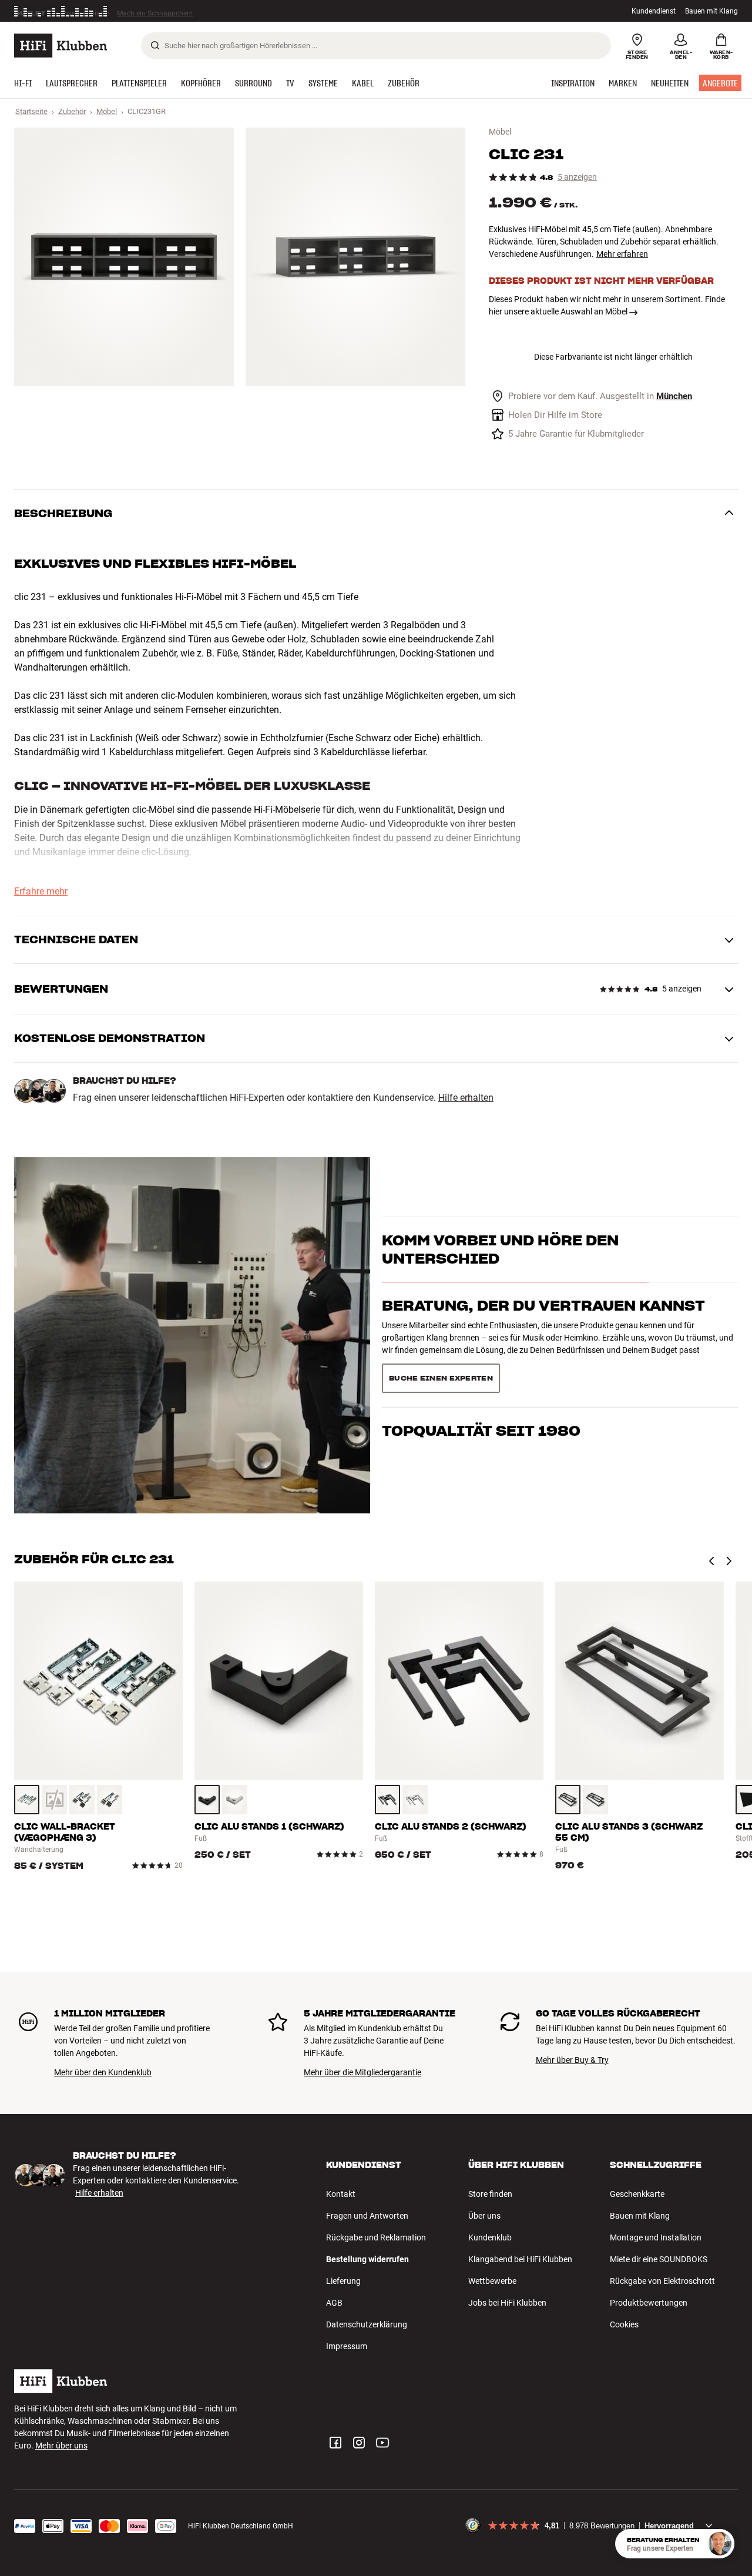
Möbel (107, 111)
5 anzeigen (577, 177)
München (674, 396)
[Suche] (155, 45)
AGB (334, 2303)
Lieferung (343, 2281)
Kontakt (341, 2194)
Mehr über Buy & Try (572, 2060)
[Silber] (110, 1800)
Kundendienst (654, 11)
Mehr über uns (61, 2446)
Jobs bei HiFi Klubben (507, 2303)
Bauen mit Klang (711, 11)
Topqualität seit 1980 (481, 1374)
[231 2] (355, 257)
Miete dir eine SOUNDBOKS (659, 2259)
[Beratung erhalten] (720, 2544)
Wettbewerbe (492, 2281)
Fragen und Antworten (367, 2216)
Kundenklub (490, 2237)
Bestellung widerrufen (367, 2259)
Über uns (484, 2216)
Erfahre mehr (41, 892)
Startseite (31, 111)
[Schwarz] (82, 1800)
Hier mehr (195, 11)
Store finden (490, 2194)
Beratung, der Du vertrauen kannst (543, 1326)
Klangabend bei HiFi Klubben (520, 2259)
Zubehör (72, 111)
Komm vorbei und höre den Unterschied (500, 1270)
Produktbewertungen (649, 2303)
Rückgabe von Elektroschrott (662, 2281)
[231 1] (124, 257)
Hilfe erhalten (466, 1098)
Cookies (624, 2324)
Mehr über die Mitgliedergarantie (362, 2072)
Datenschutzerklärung (367, 2324)
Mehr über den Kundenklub (103, 2072)
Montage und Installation (656, 2237)
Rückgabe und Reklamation (376, 2237)
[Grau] (27, 1800)
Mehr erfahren (622, 254)
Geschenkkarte (637, 2194)
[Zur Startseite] (61, 46)
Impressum (347, 2346)
